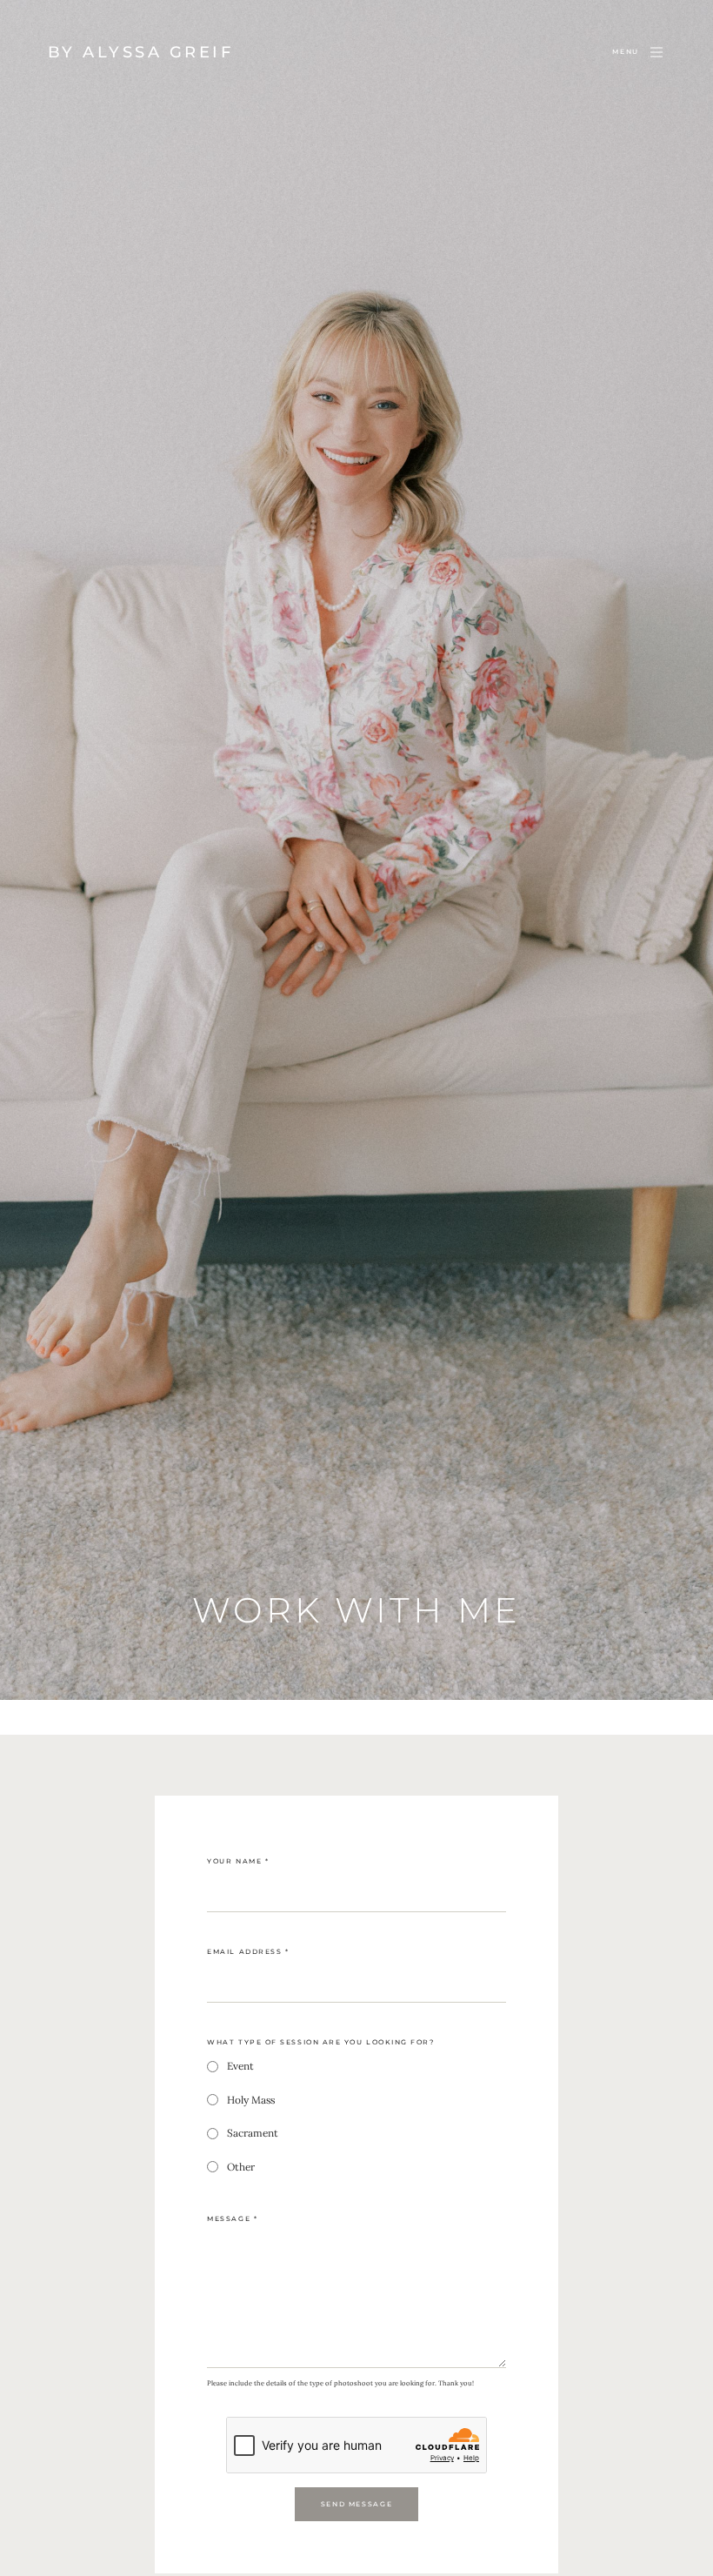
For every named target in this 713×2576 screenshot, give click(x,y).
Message (232, 2219)
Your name (238, 1861)
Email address (248, 1952)
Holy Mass (251, 2100)
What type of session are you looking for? (320, 2042)
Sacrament (253, 2133)
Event (240, 2066)
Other (241, 2167)
